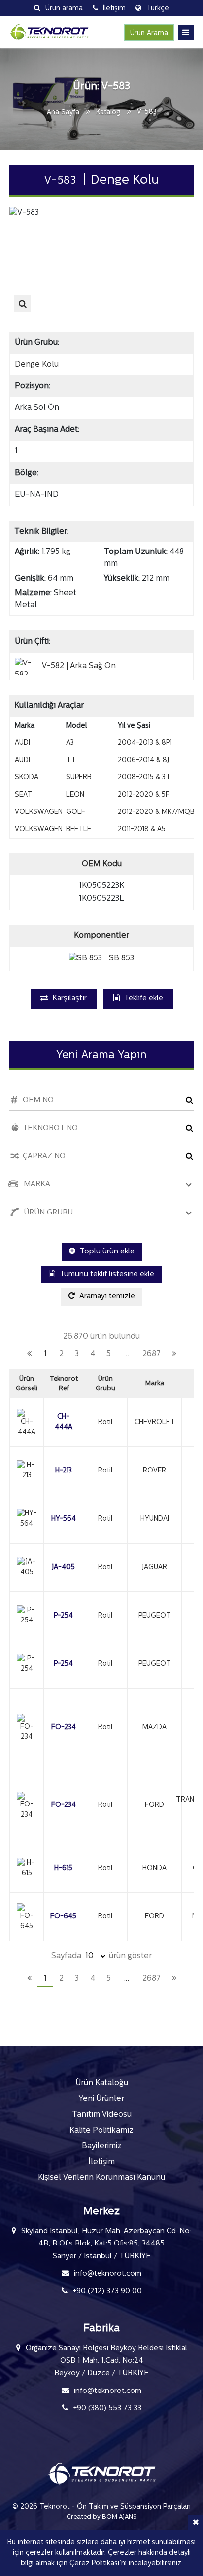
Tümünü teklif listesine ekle (106, 1274)
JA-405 (63, 1567)
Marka (155, 1383)
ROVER (154, 1471)
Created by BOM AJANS (102, 2517)
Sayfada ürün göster (101, 1956)
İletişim (101, 2162)
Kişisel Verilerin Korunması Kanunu (101, 2178)
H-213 (64, 1471)
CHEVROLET (155, 1422)
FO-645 (63, 1917)
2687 (152, 1354)
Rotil (105, 1422)
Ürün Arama (149, 33)
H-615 (63, 1868)
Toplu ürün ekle (106, 1252)
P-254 (63, 1616)
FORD (154, 1805)
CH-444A (64, 1422)
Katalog (108, 113)
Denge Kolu (37, 365)
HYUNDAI (155, 1519)
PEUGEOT (155, 1616)
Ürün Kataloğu (102, 2083)
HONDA (154, 1868)
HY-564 (64, 1519)
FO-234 (64, 1727)
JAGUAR (154, 1567)
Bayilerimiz (102, 2146)
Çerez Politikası (94, 2563)
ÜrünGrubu (105, 1384)
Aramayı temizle (106, 1297)
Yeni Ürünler (101, 2099)
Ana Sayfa (63, 113)
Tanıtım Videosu (102, 2115)
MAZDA (154, 1727)
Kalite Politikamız (101, 2131)
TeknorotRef (64, 1384)
